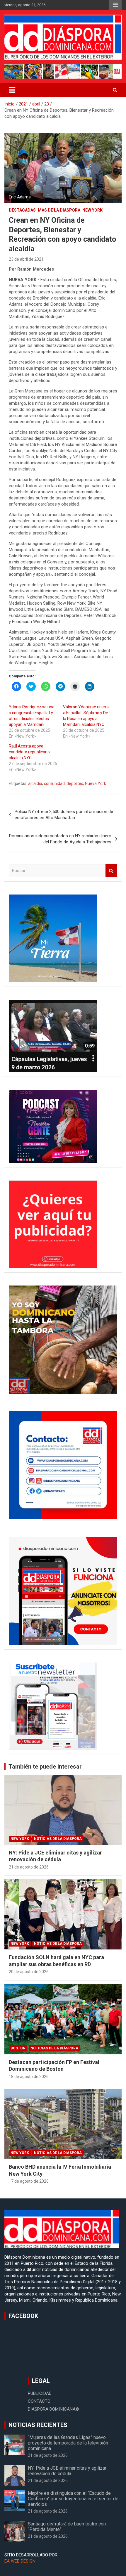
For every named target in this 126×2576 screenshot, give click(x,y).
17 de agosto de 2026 (29, 2181)
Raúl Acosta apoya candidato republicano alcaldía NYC (29, 752)
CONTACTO (39, 2401)
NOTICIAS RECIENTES (38, 2425)
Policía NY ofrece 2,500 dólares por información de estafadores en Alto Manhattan (64, 815)
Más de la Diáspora (59, 210)
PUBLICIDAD (40, 2393)
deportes (75, 783)
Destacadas (22, 210)
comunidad (54, 783)
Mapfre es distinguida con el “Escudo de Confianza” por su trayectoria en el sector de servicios (73, 2499)
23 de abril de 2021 (26, 259)
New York (92, 210)
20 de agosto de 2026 (29, 1972)
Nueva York (96, 783)
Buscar (111, 871)
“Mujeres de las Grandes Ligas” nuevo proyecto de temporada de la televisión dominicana (68, 2443)
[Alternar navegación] (12, 90)
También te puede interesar (45, 1767)
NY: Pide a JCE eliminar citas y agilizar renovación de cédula (67, 2471)
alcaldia (35, 783)
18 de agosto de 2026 (29, 2077)
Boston (18, 2048)
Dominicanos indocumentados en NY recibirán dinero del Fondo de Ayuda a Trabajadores (60, 839)
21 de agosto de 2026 (29, 1867)
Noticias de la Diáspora (58, 1839)
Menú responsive (115, 5)
